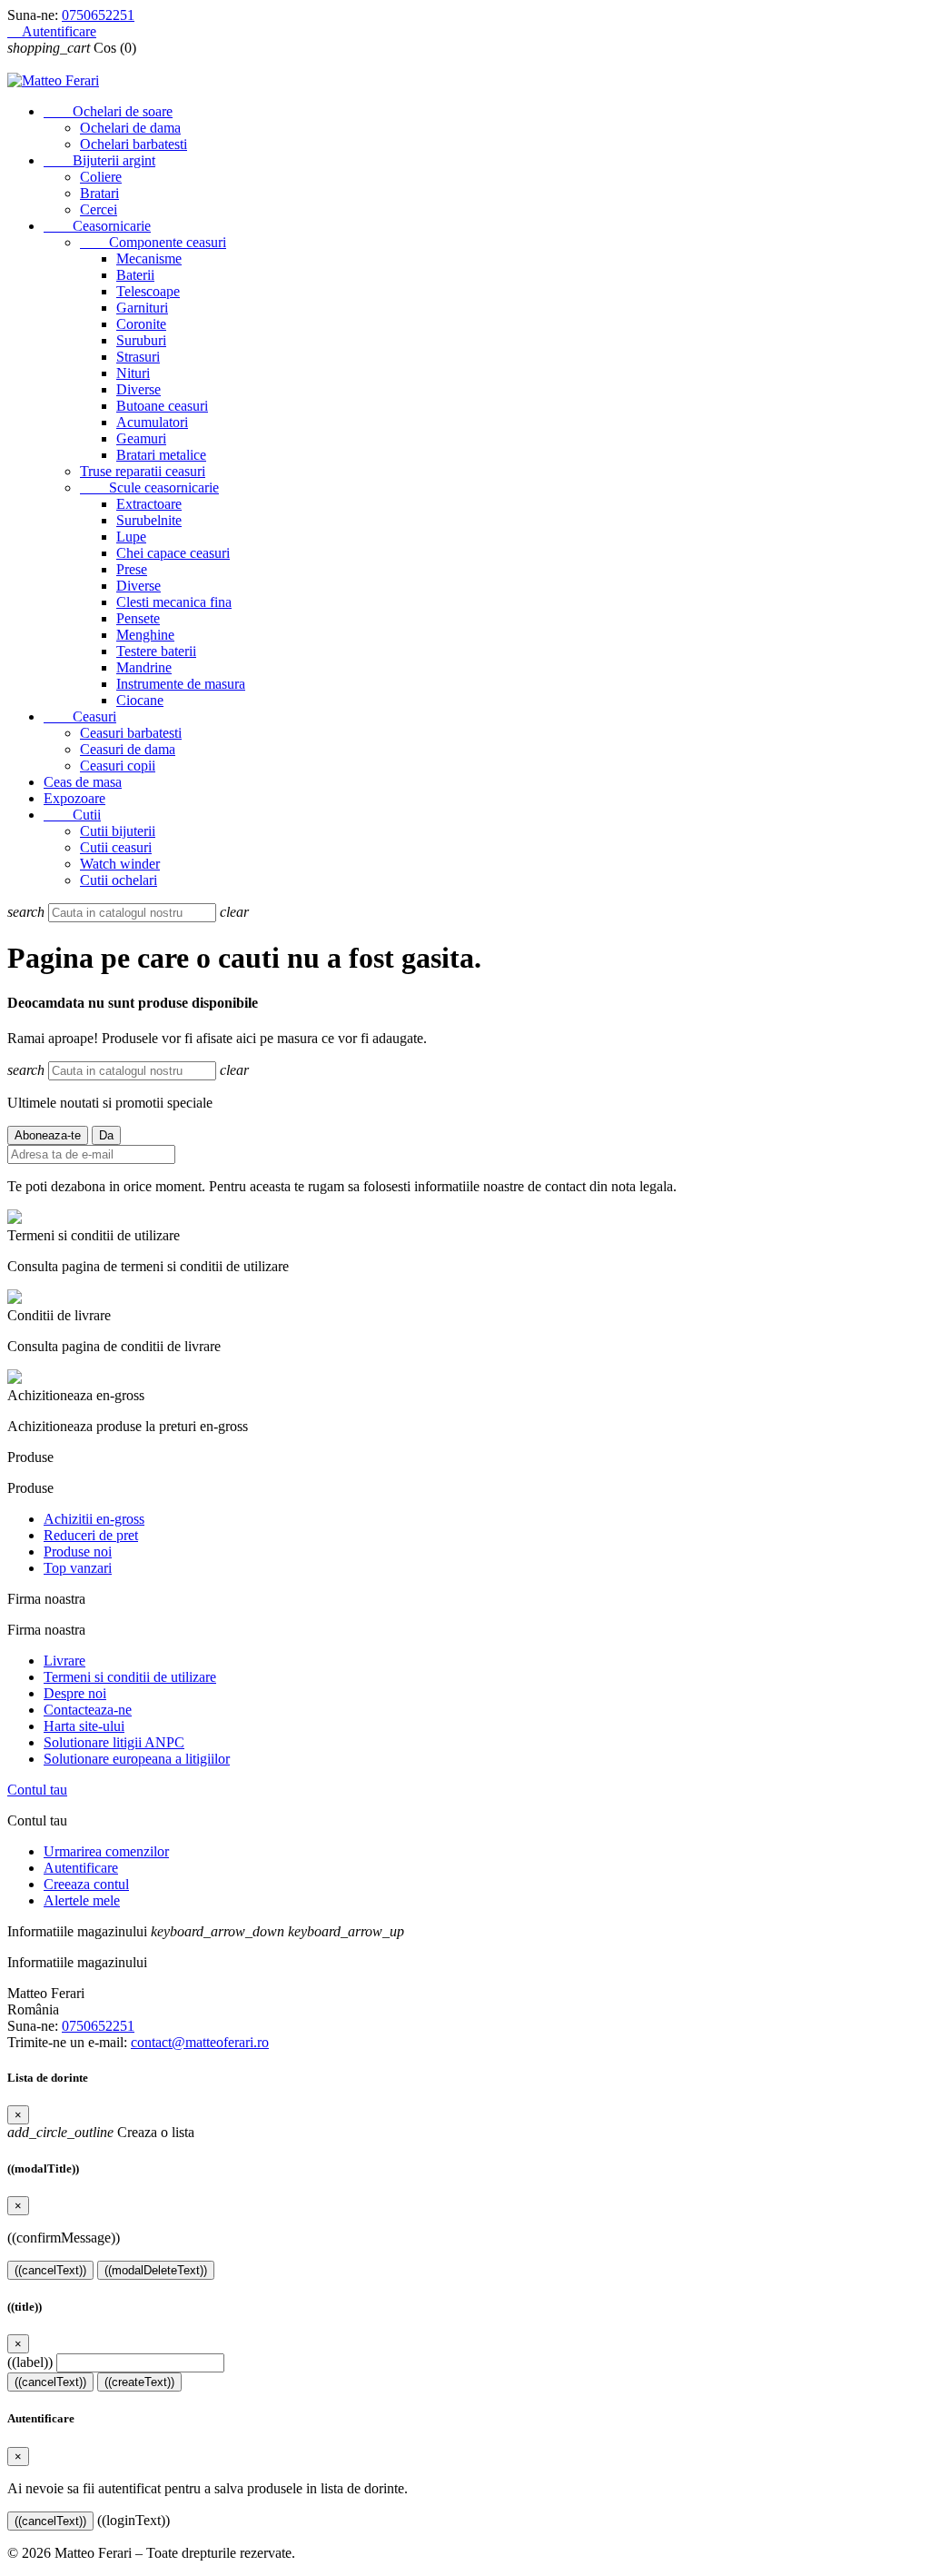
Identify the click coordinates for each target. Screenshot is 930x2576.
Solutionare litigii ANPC (114, 1742)
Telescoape (148, 291)
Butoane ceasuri (162, 406)
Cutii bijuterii (118, 831)
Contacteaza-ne (88, 1710)
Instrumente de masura (181, 684)
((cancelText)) (50, 2270)
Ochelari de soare (108, 111)
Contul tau (37, 1790)
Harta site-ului (84, 1726)
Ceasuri (80, 716)
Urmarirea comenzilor (106, 1851)
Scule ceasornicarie (149, 487)
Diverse (139, 389)
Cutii (72, 815)
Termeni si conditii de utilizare (130, 1677)
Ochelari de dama (130, 128)
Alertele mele (82, 1900)
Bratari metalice (161, 455)
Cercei (99, 209)
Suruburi (141, 340)
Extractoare (149, 504)
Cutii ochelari (119, 880)
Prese (132, 569)
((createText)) (139, 2382)
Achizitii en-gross (94, 1519)
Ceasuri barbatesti (131, 733)
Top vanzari (78, 1568)
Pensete (138, 618)
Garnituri (142, 308)
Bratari (99, 193)
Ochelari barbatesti (134, 144)
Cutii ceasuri (116, 847)
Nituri (133, 373)
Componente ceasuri (153, 242)
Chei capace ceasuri (173, 553)
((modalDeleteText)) (156, 2270)
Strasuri (138, 357)
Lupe (131, 537)
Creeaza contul (86, 1884)
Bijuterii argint (99, 160)
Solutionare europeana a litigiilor (137, 1759)
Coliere (101, 177)
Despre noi (75, 1693)
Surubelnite (149, 520)
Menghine (145, 635)
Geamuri (141, 438)
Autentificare (81, 1868)
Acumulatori (152, 422)
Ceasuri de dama (128, 749)
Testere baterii (156, 651)
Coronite (141, 324)
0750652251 (98, 15)
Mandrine (144, 667)
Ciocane (140, 700)
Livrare (64, 1661)
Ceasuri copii (118, 766)
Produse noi (78, 1552)
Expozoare (74, 798)
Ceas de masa (83, 782)
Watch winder (120, 864)
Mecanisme (149, 259)
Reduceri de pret (91, 1535)
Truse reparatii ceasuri (143, 471)
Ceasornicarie (97, 226)
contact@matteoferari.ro (200, 2042)
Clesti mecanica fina (174, 602)
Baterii (135, 275)
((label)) (30, 2362)
